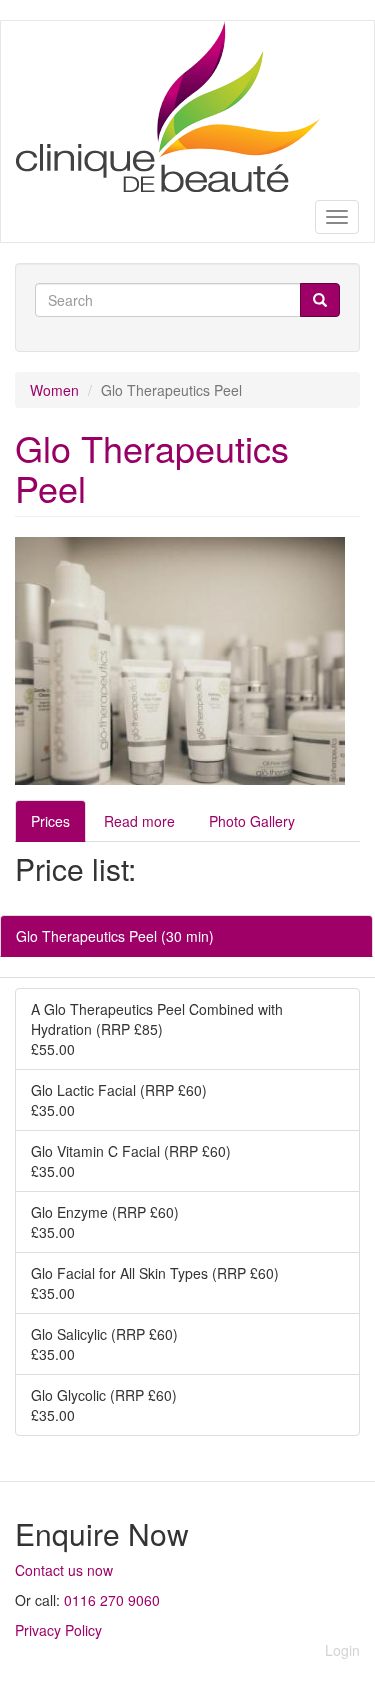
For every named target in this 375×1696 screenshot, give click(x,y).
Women (54, 390)
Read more (139, 821)
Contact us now (64, 1570)
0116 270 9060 (112, 1600)
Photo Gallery (252, 821)
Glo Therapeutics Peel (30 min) (115, 936)
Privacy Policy (58, 1630)
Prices (50, 821)
